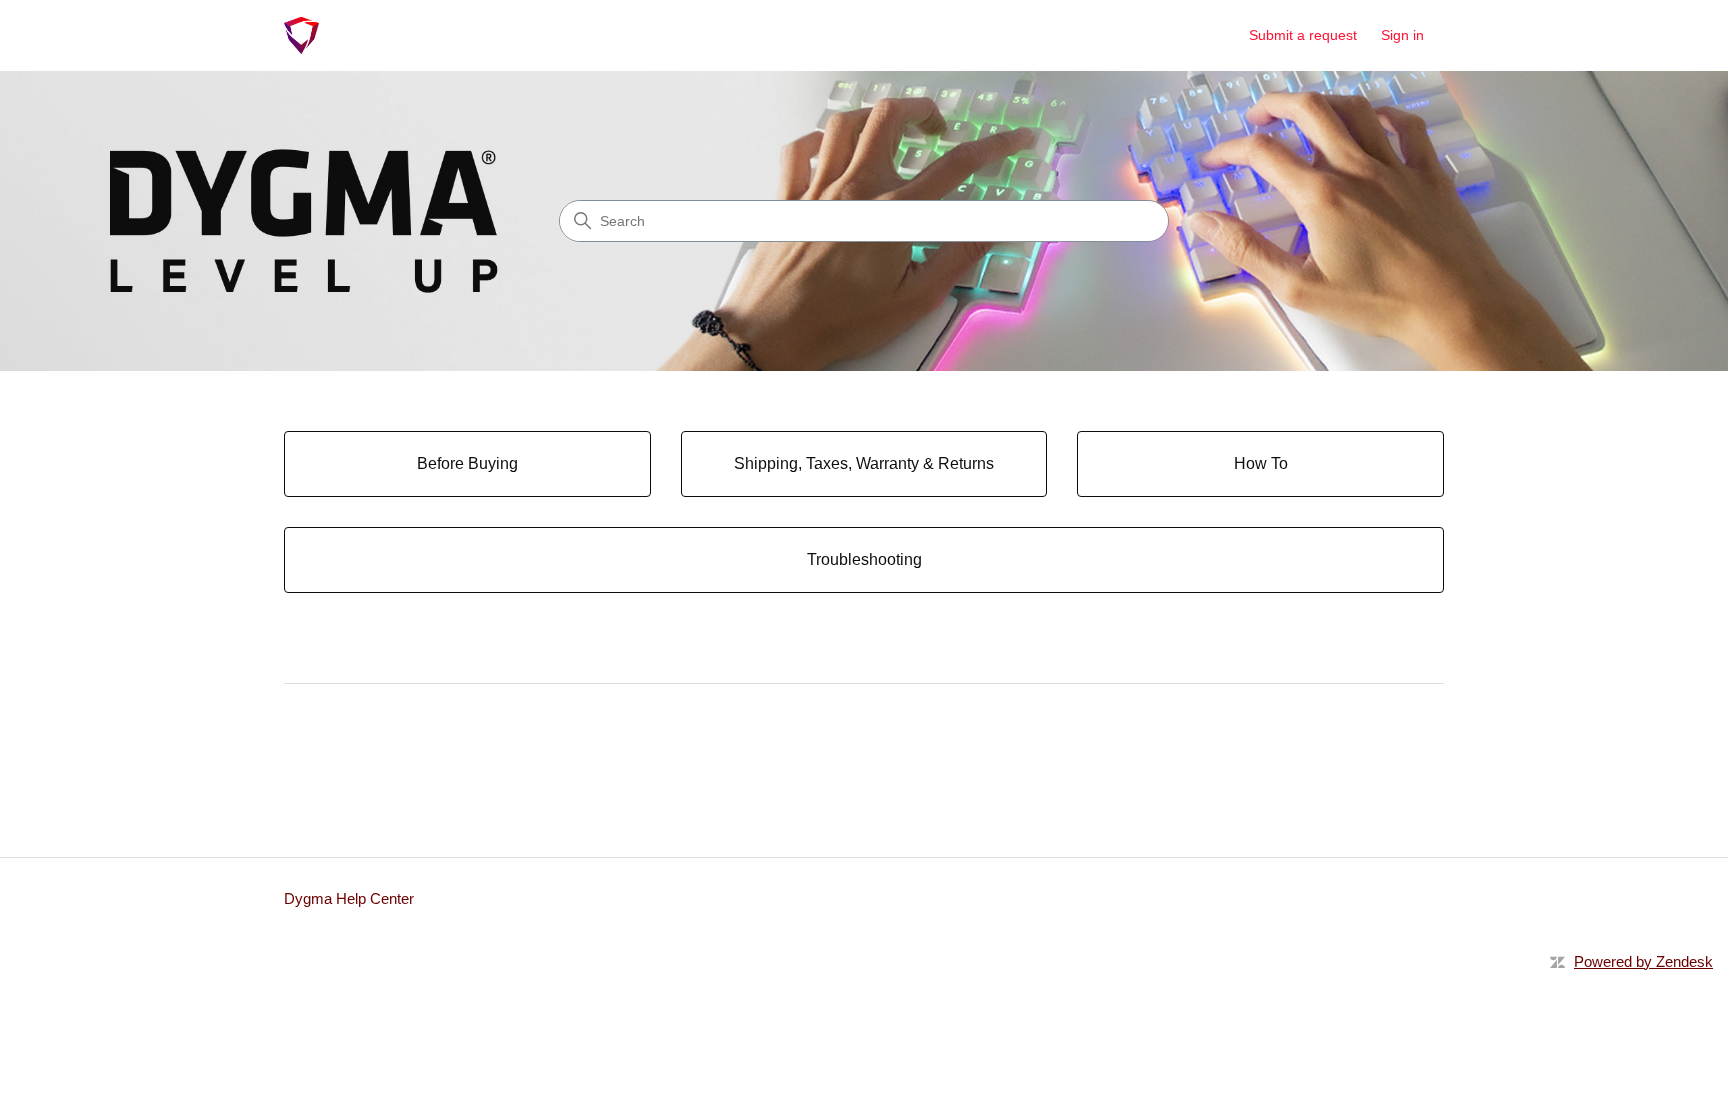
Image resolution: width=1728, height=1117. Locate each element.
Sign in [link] (1402, 35)
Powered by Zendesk (1643, 961)
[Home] (301, 35)
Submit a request (1303, 35)
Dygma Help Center (349, 898)
